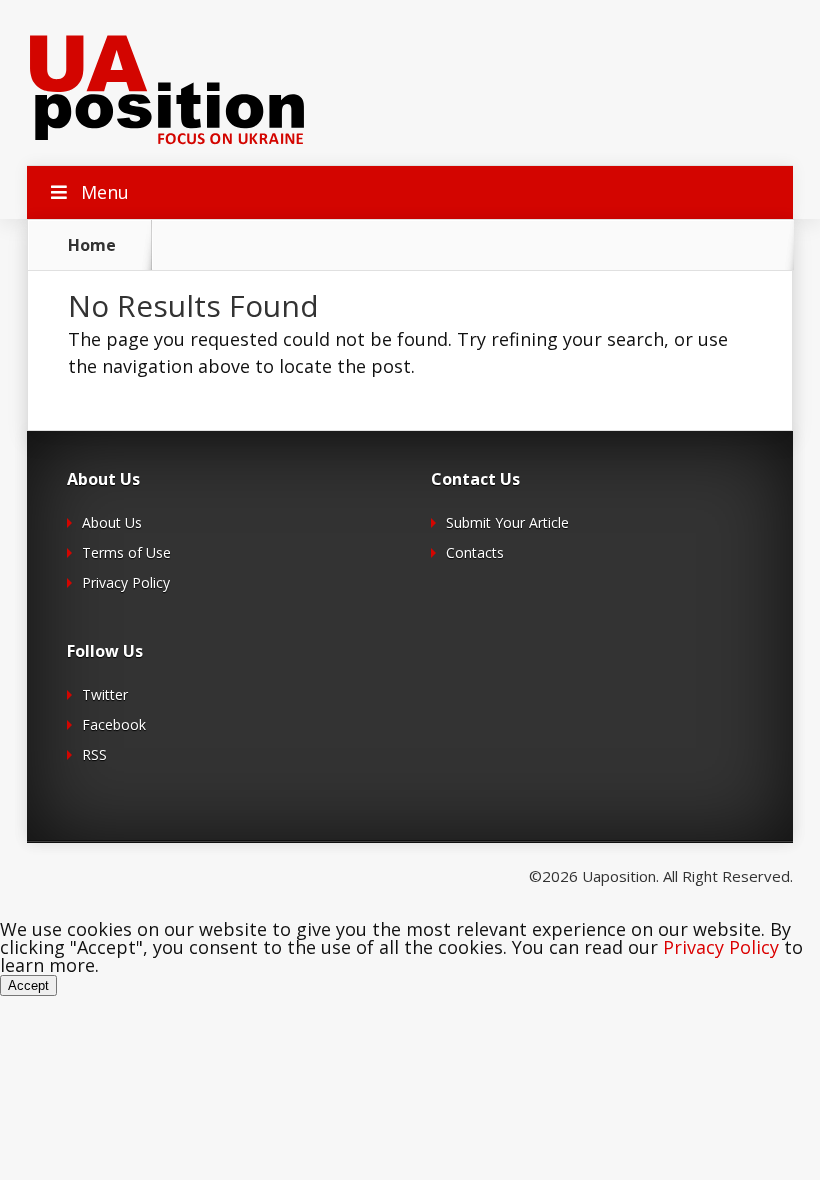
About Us (112, 522)
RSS (94, 754)
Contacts (475, 552)
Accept (28, 985)
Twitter (105, 694)
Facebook (114, 724)
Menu (105, 192)
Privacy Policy (126, 582)
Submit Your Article (507, 522)
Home (92, 245)
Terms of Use (126, 552)
